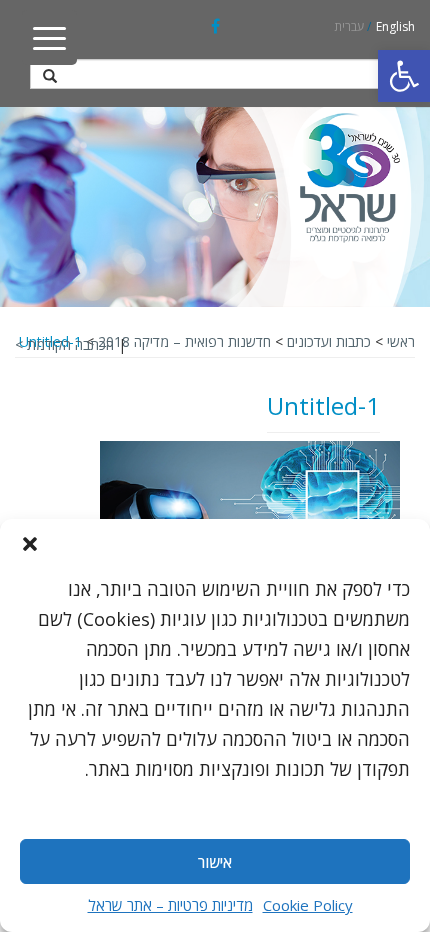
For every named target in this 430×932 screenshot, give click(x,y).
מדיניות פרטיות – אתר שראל (170, 905)
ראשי (401, 341)
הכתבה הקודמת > (64, 344)
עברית (349, 26)
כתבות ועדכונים (329, 341)
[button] (404, 76)
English (395, 26)
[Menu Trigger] (49, 37)
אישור (215, 862)
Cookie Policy (308, 905)
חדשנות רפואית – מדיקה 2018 (184, 341)
